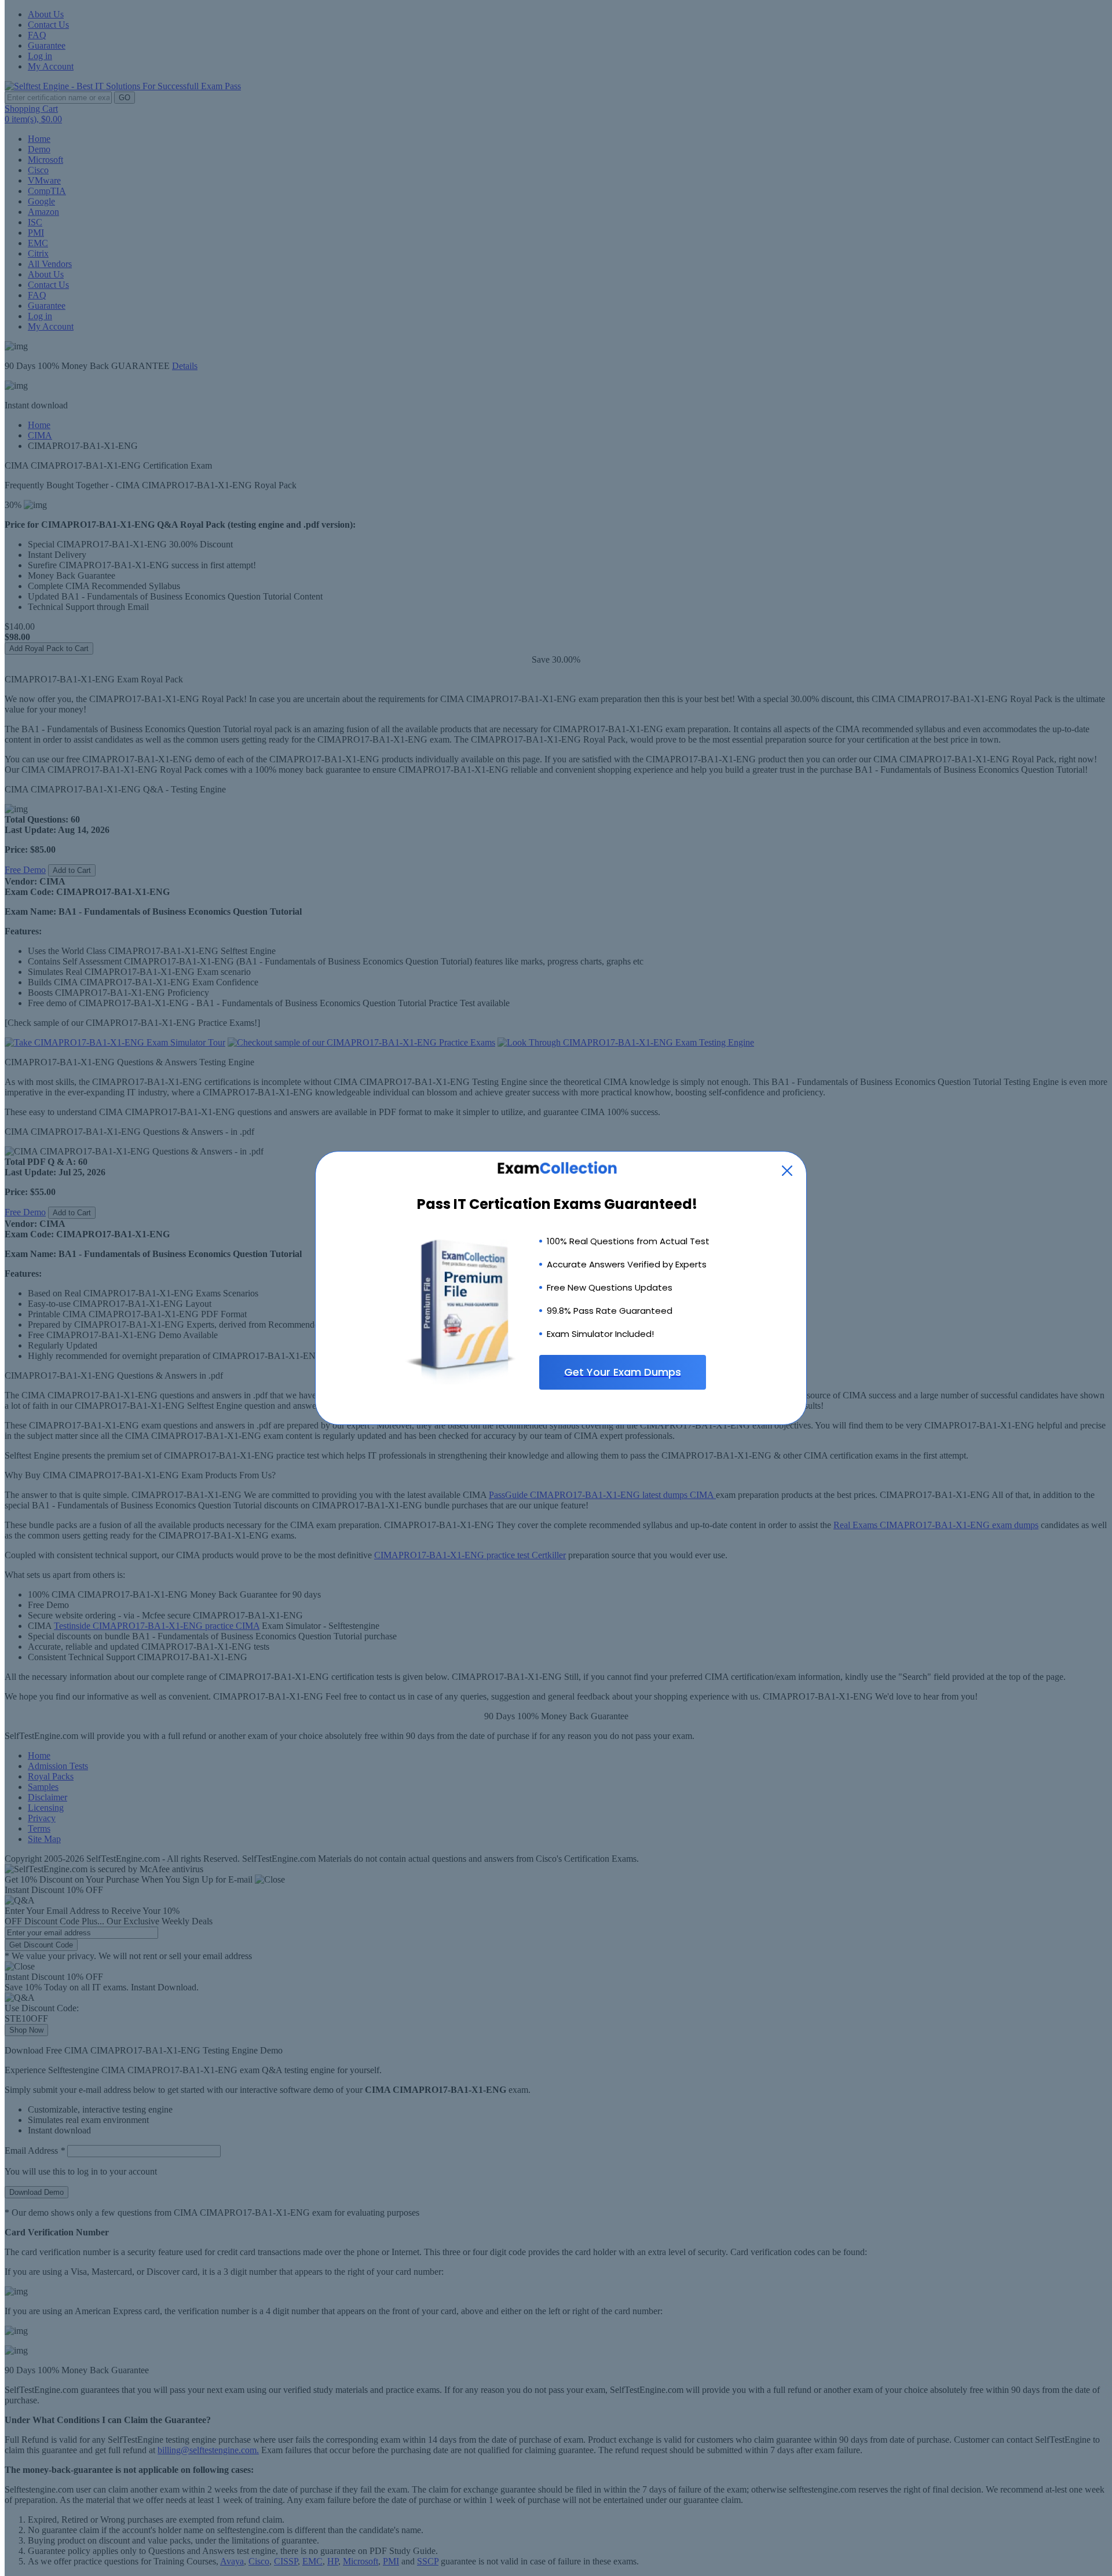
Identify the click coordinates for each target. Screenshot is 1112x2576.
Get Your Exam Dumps (623, 1372)
